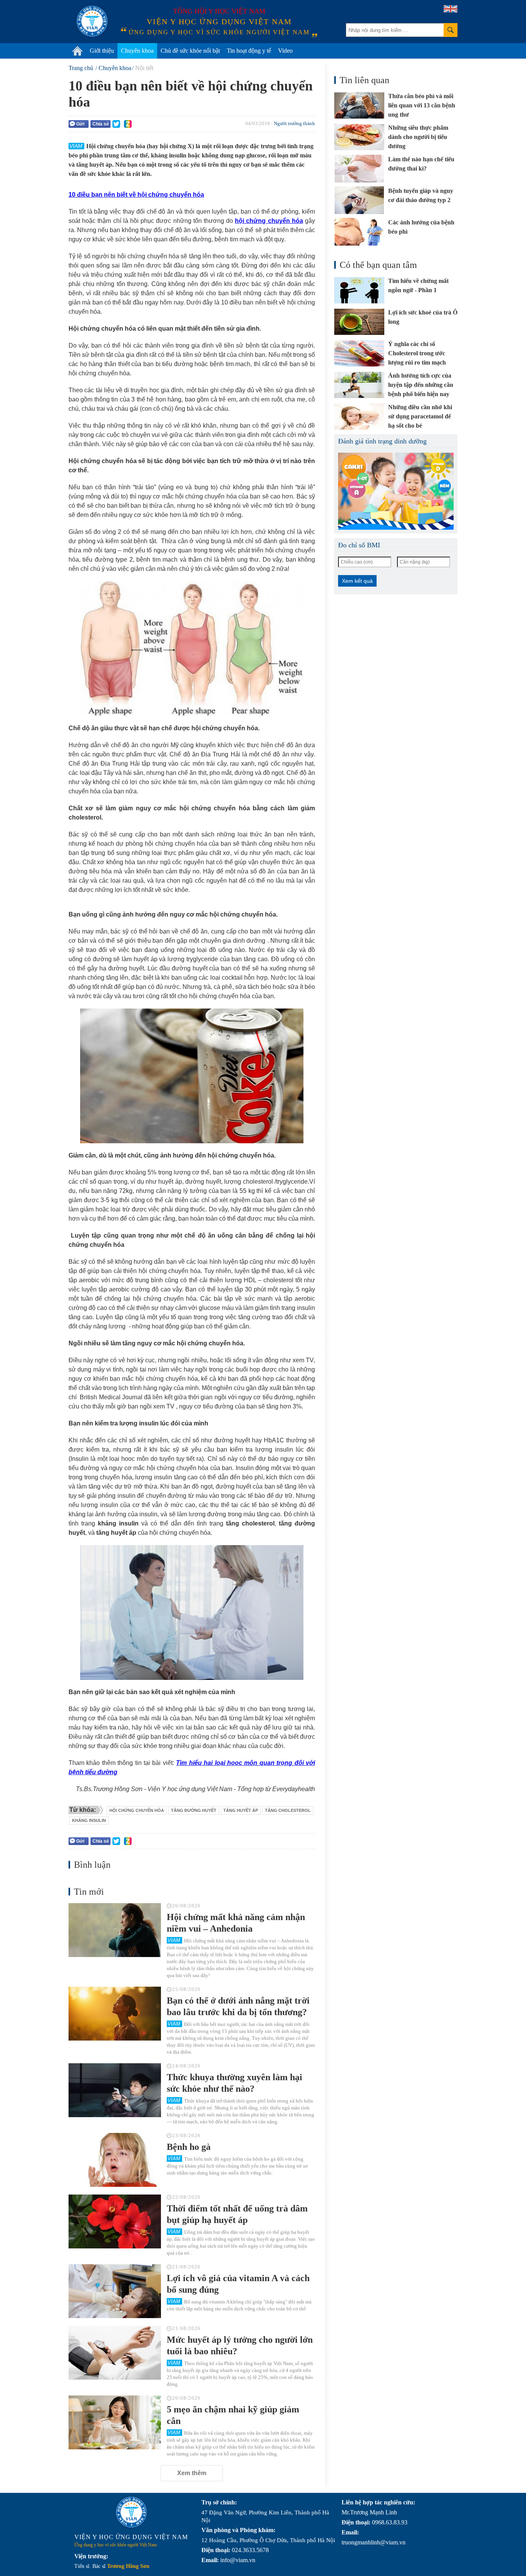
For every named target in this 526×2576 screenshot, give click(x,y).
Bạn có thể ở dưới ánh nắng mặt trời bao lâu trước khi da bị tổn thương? (238, 2006)
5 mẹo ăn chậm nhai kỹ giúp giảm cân (233, 2415)
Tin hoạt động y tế (249, 51)
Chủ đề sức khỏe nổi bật (190, 51)
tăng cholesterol (288, 1810)
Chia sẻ (101, 124)
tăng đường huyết (194, 1810)
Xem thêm (192, 2473)
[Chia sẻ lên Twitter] (116, 124)
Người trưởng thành (294, 123)
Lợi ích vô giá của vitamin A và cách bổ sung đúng (238, 2284)
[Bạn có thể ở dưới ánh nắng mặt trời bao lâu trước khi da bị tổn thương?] (115, 2014)
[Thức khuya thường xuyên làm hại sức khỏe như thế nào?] (115, 2090)
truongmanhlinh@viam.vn (374, 2542)
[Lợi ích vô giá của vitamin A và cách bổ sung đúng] (115, 2291)
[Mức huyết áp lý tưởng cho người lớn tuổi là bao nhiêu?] (115, 2353)
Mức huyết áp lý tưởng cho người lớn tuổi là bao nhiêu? (240, 2345)
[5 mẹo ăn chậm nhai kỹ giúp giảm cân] (115, 2422)
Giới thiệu (102, 51)
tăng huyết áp (241, 1810)
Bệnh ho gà (189, 2147)
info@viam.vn (238, 2560)
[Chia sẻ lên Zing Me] (128, 124)
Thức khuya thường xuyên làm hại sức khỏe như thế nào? (235, 2083)
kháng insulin (89, 1820)
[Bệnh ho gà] (115, 2160)
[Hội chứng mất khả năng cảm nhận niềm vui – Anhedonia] (115, 1930)
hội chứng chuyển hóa (137, 1810)
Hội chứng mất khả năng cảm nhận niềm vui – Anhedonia (236, 1923)
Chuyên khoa (137, 51)
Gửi (80, 124)
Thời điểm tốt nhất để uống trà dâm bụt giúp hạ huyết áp (237, 2214)
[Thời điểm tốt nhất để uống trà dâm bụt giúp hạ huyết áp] (115, 2221)
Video (285, 51)
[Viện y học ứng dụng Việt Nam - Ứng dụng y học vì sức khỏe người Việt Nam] (92, 21)
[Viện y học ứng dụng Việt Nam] (131, 2512)
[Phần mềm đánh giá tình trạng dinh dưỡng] (396, 491)
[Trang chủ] (77, 51)
